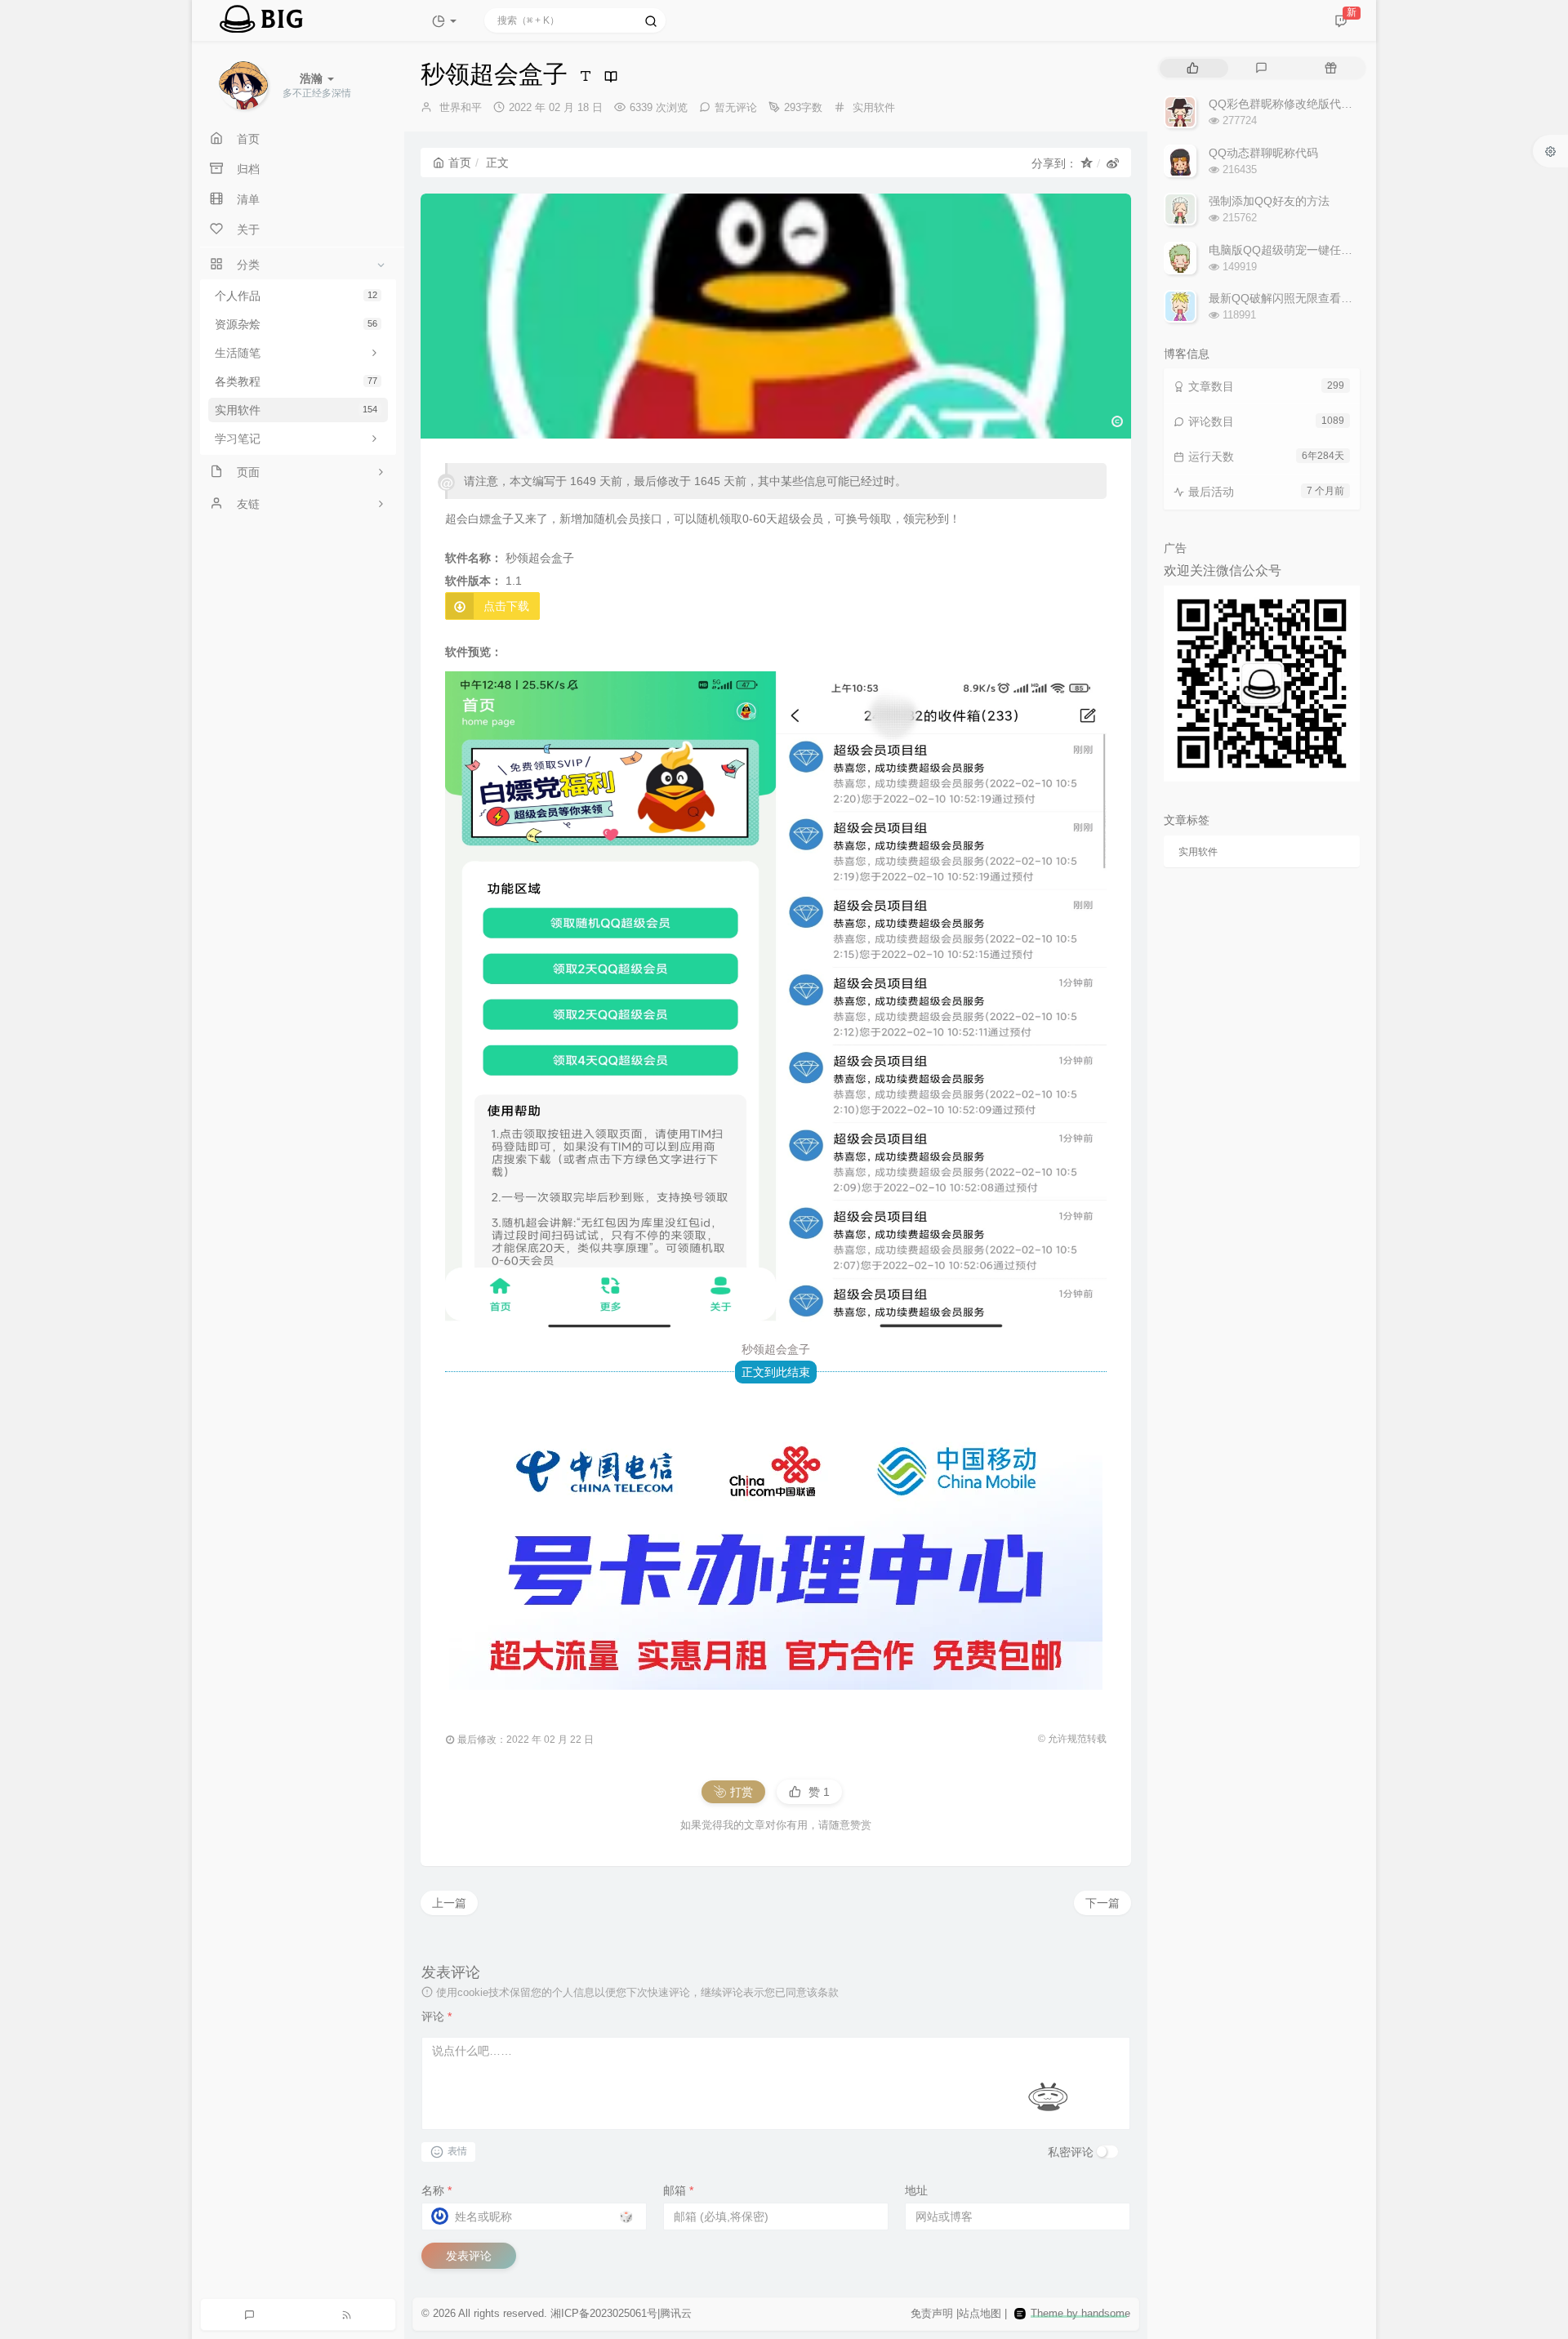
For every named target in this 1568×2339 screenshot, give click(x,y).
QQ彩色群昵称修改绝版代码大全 (1292, 104)
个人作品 (296, 296)
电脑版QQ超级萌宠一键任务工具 (1292, 250)
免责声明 (932, 2313)
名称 (437, 2190)
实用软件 (296, 410)
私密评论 (1071, 2152)
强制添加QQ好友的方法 (1269, 201)
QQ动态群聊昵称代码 (1263, 153)
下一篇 (1102, 1903)
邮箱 (678, 2190)
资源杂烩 (296, 324)
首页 (460, 163)
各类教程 (296, 381)
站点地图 (980, 2313)
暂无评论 (736, 107)
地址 (916, 2190)
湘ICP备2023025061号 (604, 2313)
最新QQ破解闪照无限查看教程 (1286, 298)
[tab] (1193, 68)
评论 (437, 2016)
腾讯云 (676, 2313)
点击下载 (506, 606)
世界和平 (461, 107)
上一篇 (449, 1903)
